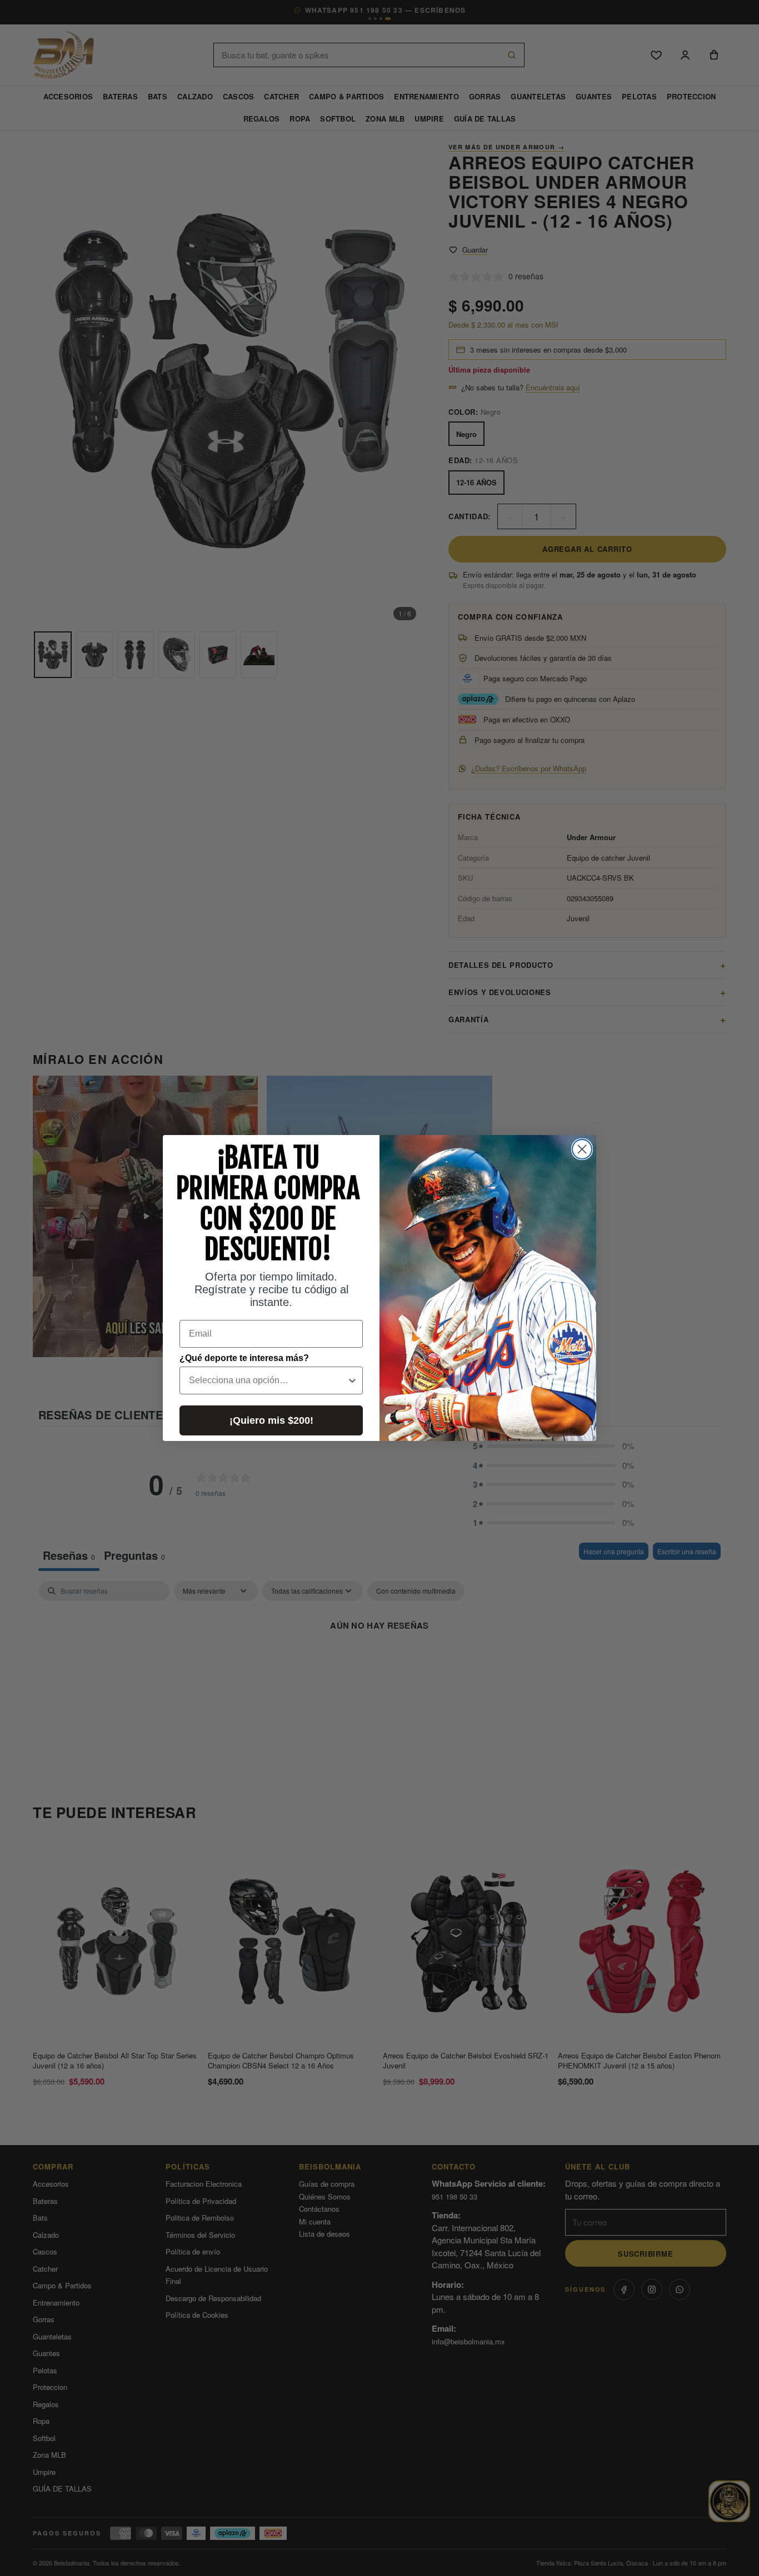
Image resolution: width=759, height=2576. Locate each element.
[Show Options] (352, 1380)
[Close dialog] (582, 1149)
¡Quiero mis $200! (271, 1420)
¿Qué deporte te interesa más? (244, 1358)
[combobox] (268, 1380)
